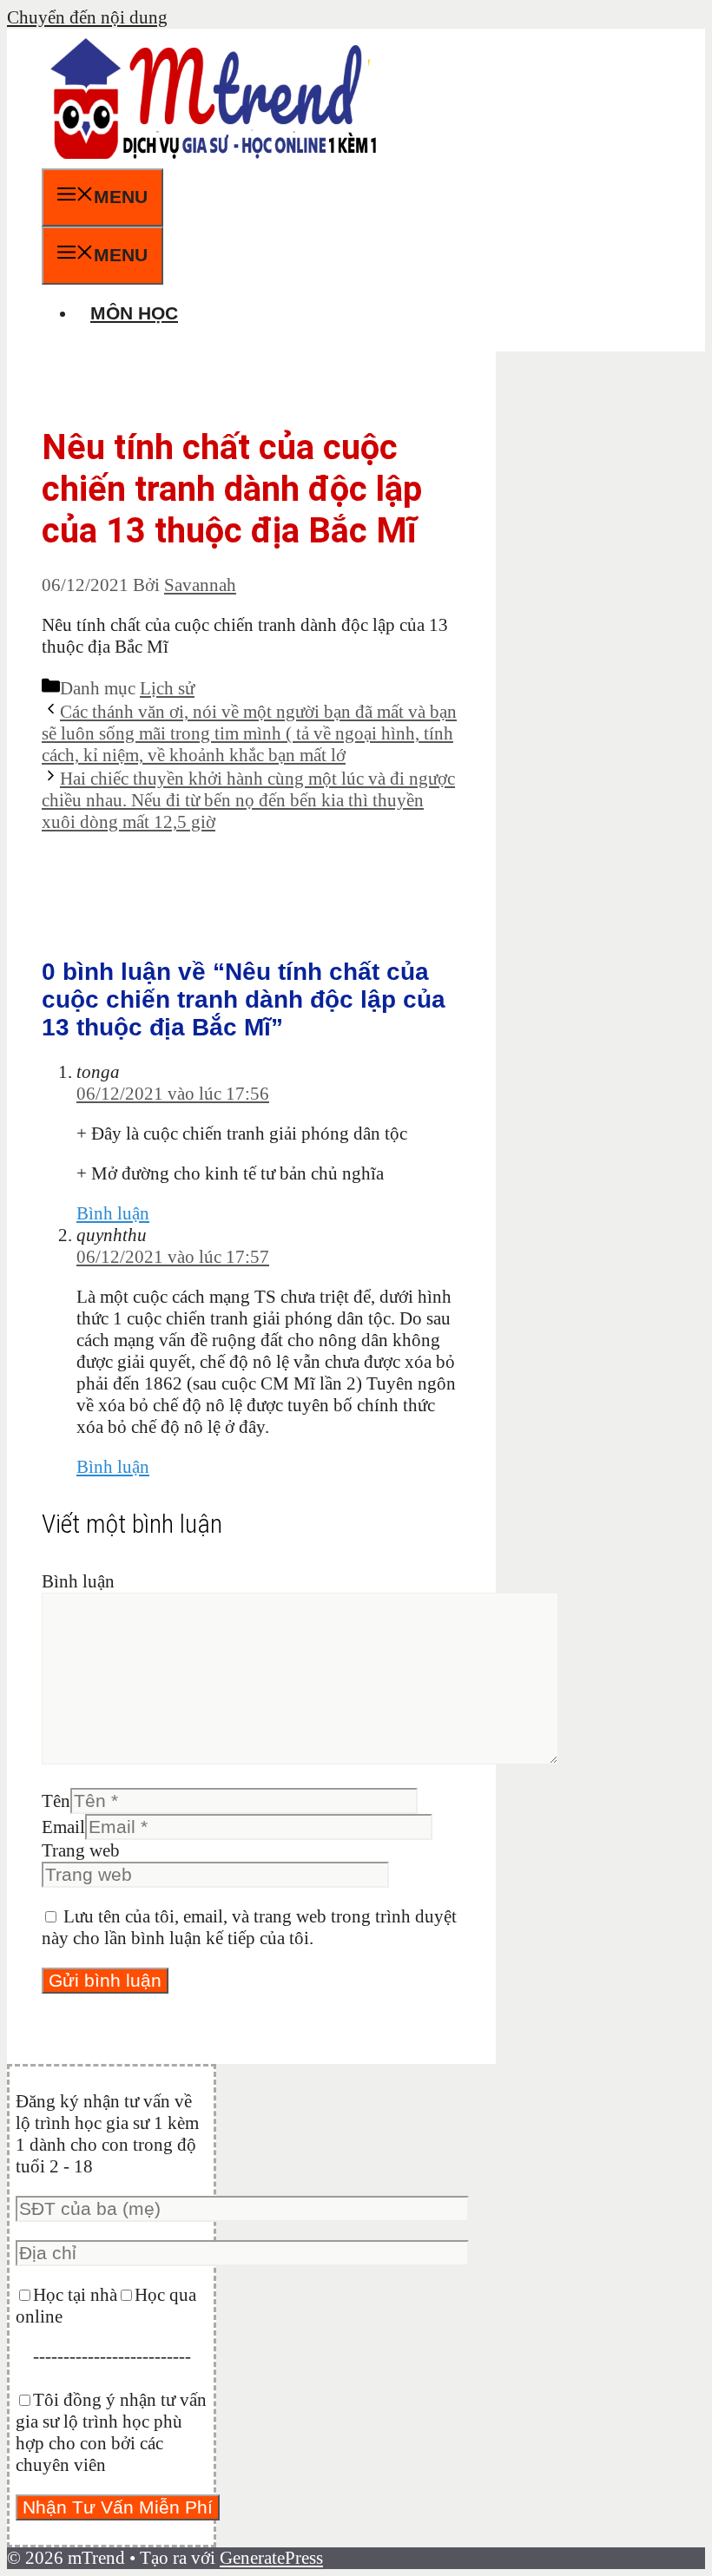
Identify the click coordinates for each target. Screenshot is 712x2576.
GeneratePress (271, 2558)
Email (63, 1827)
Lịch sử (167, 688)
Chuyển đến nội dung (87, 17)
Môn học (134, 313)
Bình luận (113, 1213)
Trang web (81, 1850)
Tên (56, 1801)
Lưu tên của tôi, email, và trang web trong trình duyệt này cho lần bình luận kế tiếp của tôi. (249, 1927)
